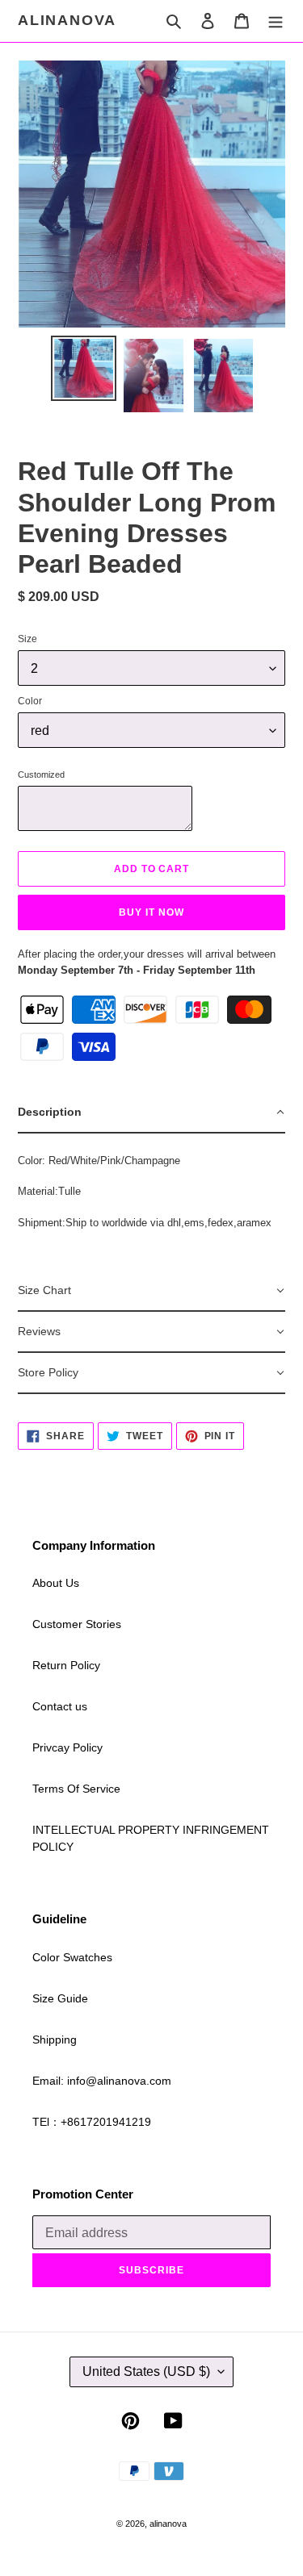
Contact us (60, 1706)
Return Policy (66, 1665)
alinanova (67, 20)
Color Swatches (72, 1957)
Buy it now (151, 912)
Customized (41, 774)
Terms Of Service (76, 1789)
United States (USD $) (146, 2371)
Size (27, 639)
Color (30, 701)
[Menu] (276, 21)
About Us (56, 1583)
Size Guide (60, 1998)
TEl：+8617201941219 (92, 2122)
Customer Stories (77, 1624)
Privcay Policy (67, 1747)
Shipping (55, 2040)
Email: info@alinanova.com (102, 2081)
